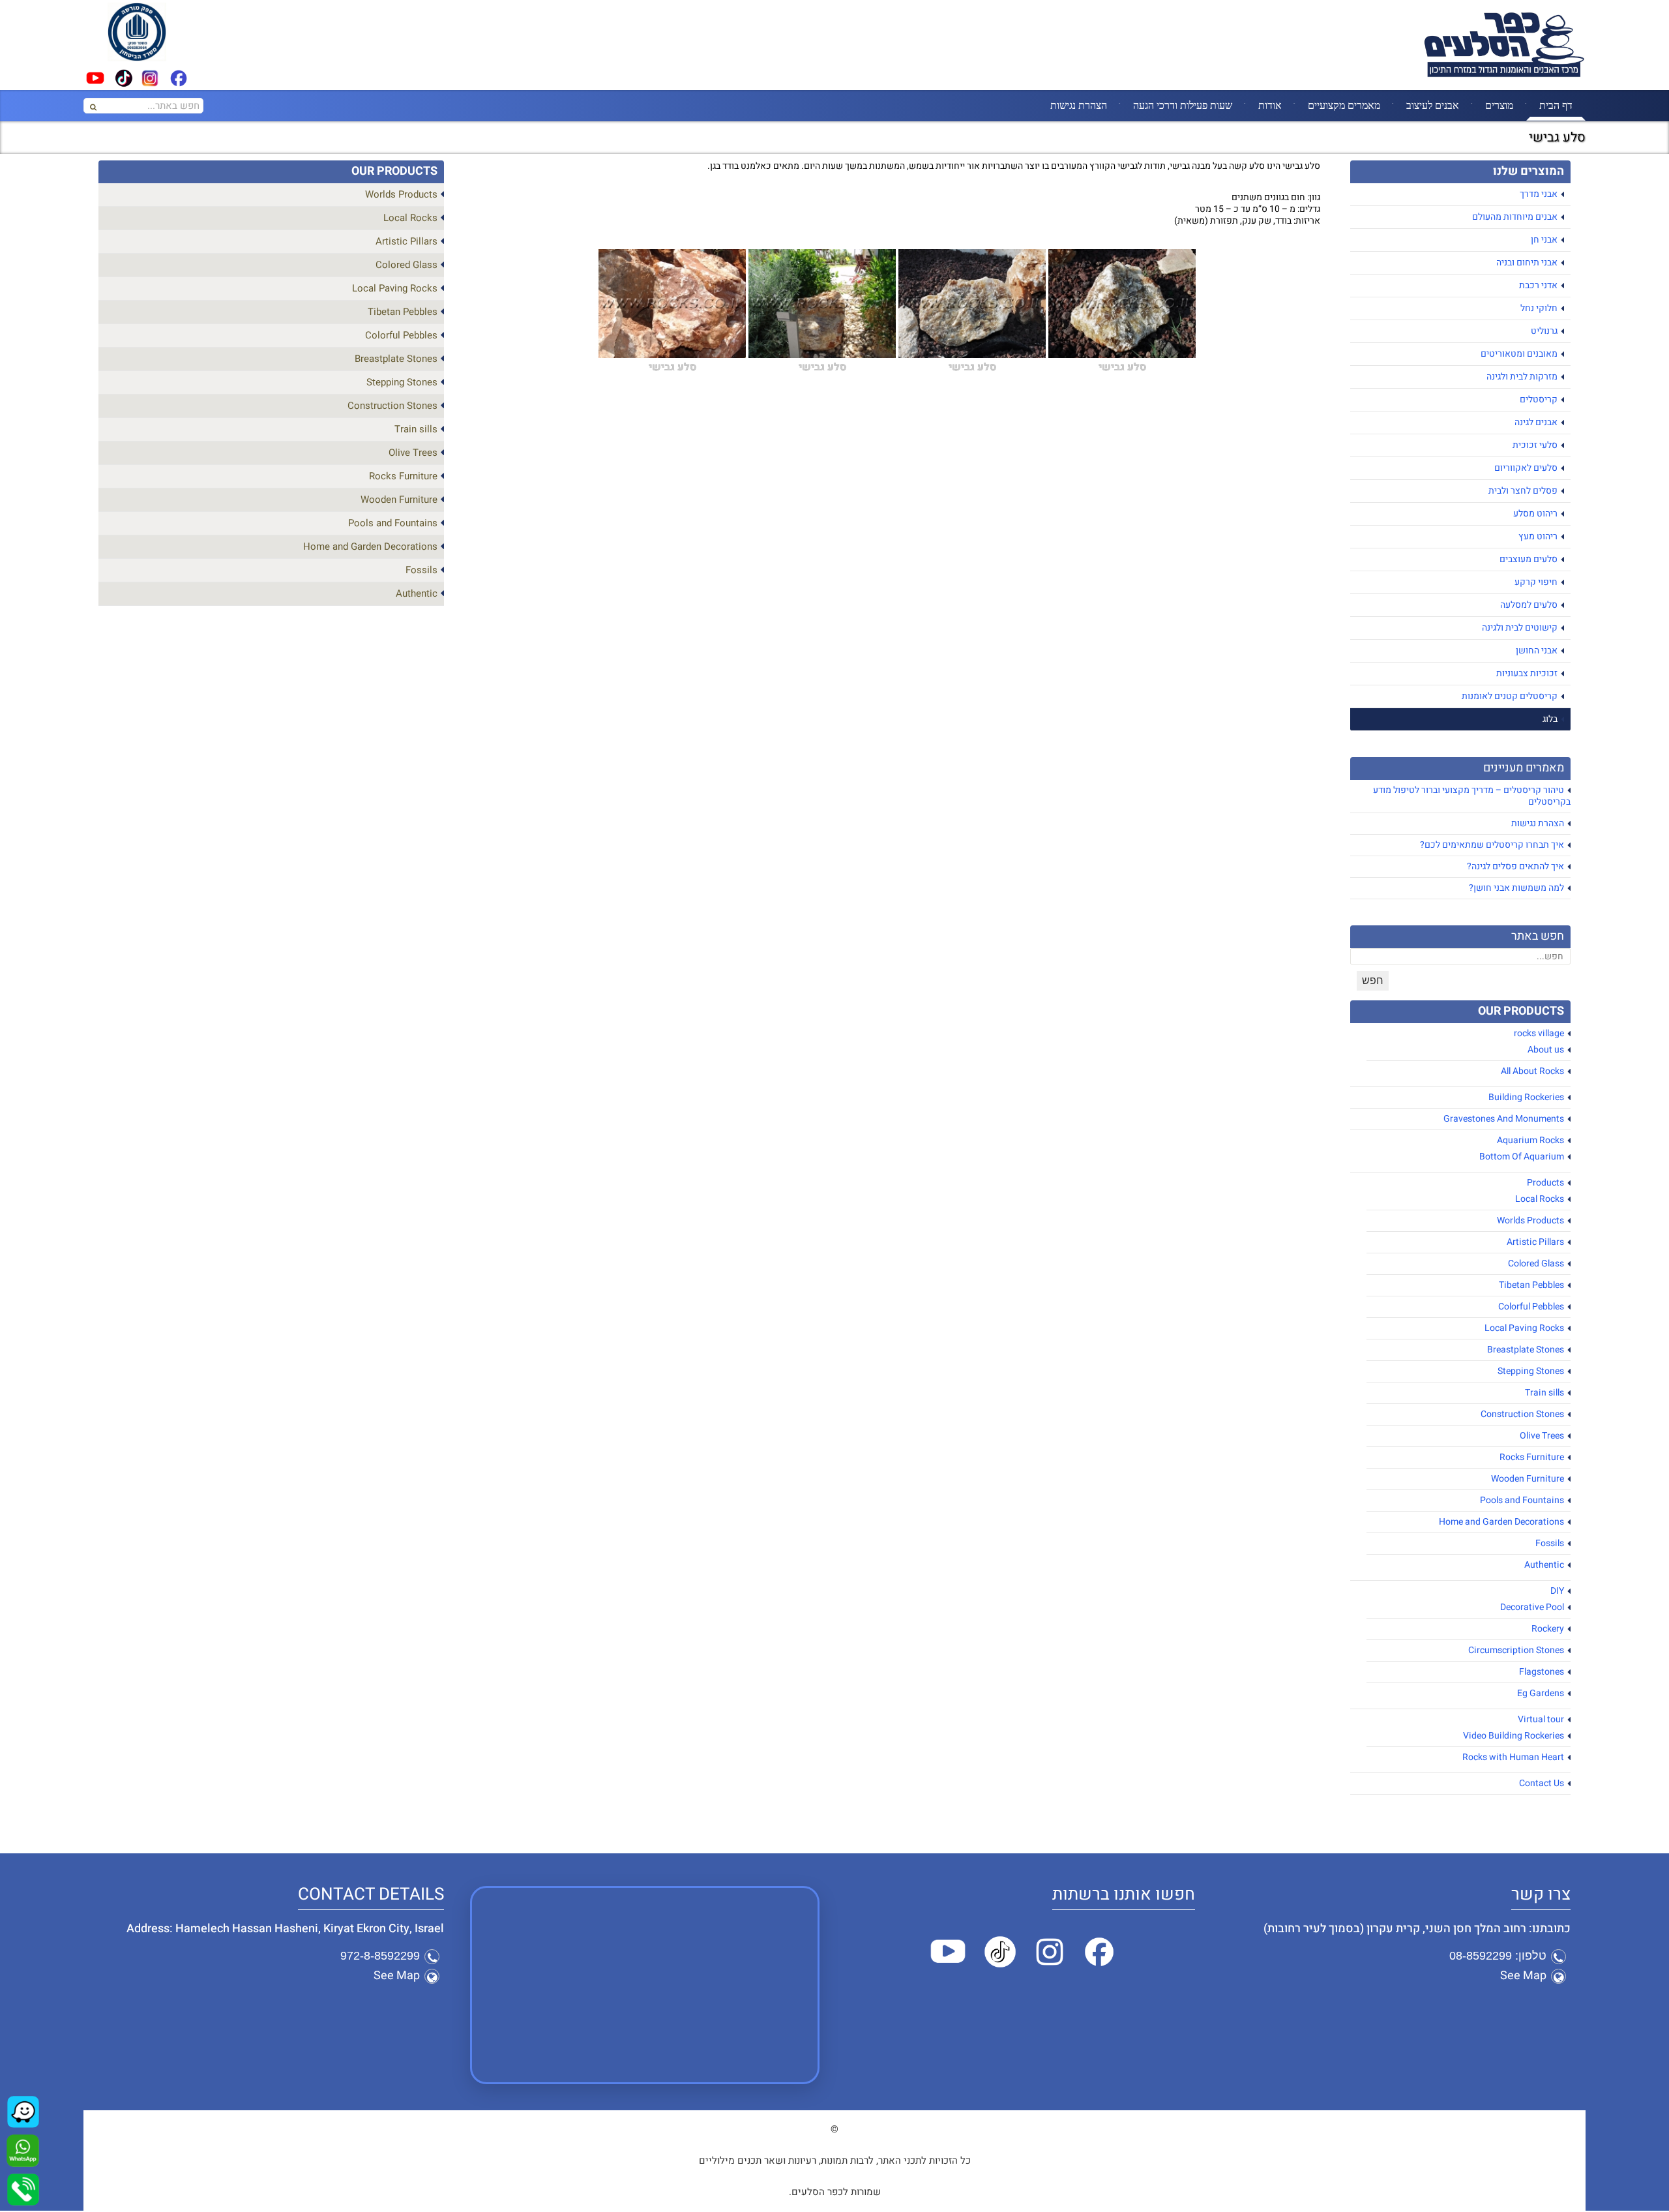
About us (1546, 1050)
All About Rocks (1532, 1071)
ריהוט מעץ (1538, 536)
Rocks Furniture (1532, 1457)
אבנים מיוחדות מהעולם (1515, 217)
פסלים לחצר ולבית (1523, 491)
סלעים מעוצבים (1529, 559)
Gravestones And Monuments (1504, 1119)
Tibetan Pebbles (1531, 1285)
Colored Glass (1536, 1263)
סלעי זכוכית (1535, 445)
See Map (1523, 1976)
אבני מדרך (1539, 194)
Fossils (1550, 1543)
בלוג (1550, 719)
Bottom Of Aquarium (1522, 1157)
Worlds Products (1530, 1220)
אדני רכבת (1538, 285)
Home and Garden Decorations (1501, 1522)
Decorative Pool (1532, 1607)
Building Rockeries (1526, 1097)
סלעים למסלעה (1529, 605)
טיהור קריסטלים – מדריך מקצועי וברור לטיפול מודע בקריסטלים (1472, 796)
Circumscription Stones (1516, 1650)
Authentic (1544, 1565)
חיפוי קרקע (1536, 582)
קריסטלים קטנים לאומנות (1510, 696)
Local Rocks (1540, 1199)
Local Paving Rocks (1524, 1328)
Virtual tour (1541, 1719)
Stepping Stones (1531, 1371)
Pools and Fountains (1522, 1500)
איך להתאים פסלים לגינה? (1515, 866)
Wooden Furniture (1528, 1479)
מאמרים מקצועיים (1344, 105)
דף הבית (1556, 105)
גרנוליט (1544, 331)
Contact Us (1542, 1783)
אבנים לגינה (1536, 422)
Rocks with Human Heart (1513, 1757)
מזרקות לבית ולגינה (1522, 377)
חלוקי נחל (1539, 308)
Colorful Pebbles (1531, 1307)
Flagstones (1542, 1672)
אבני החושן (1537, 650)
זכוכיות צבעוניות (1527, 673)
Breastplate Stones (1526, 1350)
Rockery (1548, 1629)
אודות (1270, 105)
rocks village (1539, 1033)
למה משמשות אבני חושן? (1516, 888)
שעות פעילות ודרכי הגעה (1183, 105)
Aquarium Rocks (1530, 1140)
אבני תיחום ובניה (1527, 262)
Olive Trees (1542, 1436)
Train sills (1544, 1393)
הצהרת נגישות (1079, 105)
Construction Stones (1522, 1414)
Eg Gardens (1541, 1693)
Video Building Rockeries (1514, 1736)
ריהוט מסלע (1535, 514)
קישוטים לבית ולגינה (1520, 628)
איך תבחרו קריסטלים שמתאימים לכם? (1492, 845)
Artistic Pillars (1535, 1242)
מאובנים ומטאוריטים (1519, 354)
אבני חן (1544, 240)
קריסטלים (1539, 399)
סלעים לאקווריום (1526, 468)
